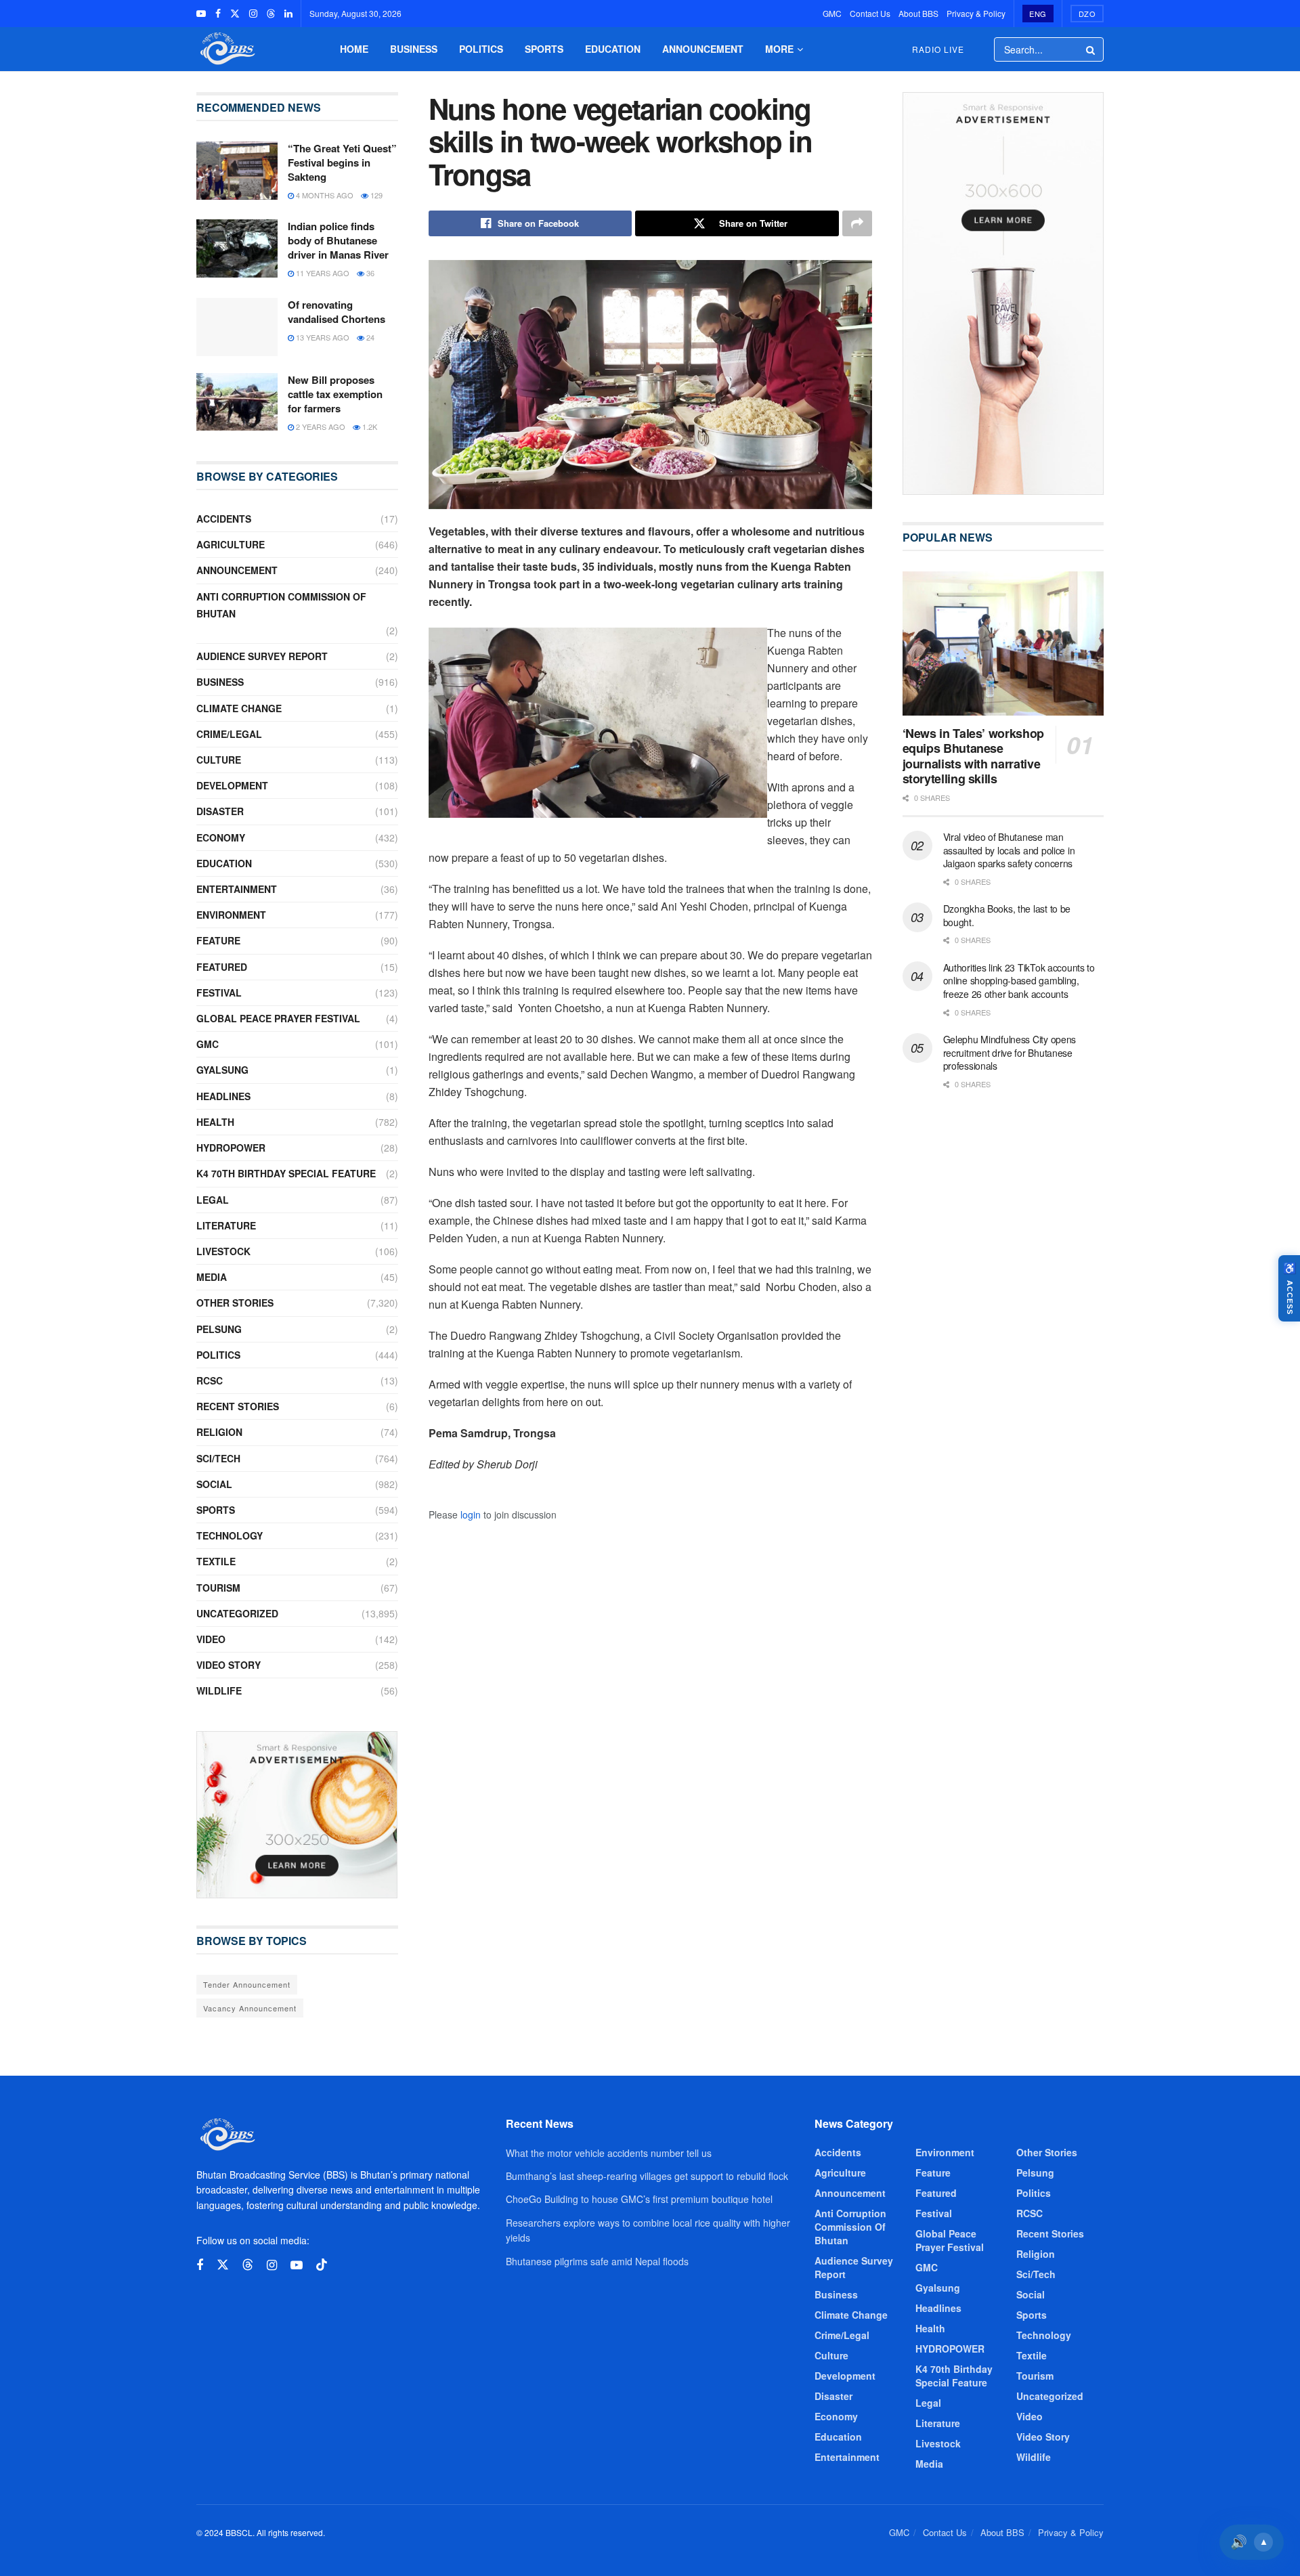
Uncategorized (237, 1613)
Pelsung (219, 1329)
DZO (1087, 14)
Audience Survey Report (262, 656)
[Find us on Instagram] (253, 14)
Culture (219, 760)
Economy (221, 837)
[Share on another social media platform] (857, 223)
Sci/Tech (218, 1458)
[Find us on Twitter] (235, 14)
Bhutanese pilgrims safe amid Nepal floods (597, 2261)
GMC (832, 13)
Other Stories (235, 1303)
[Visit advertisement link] (297, 1815)
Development (232, 785)
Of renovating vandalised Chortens (337, 312)
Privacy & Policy (976, 13)
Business (414, 49)
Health (215, 1122)
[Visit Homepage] (226, 49)
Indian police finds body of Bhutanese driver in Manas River (338, 240)
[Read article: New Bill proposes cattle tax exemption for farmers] (237, 402)
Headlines (223, 1096)
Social (214, 1484)
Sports (544, 49)
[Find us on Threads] (271, 14)
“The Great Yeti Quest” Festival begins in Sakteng (342, 162)
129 (375, 195)
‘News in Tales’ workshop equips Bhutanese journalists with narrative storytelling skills (973, 756)
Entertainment (237, 889)
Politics (481, 49)
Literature (226, 1225)
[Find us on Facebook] (218, 14)
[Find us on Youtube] (201, 14)
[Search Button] (1091, 49)
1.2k (369, 427)
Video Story (229, 1665)
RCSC (210, 1380)
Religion (219, 1432)
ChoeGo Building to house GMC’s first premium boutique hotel (639, 2199)
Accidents (224, 519)
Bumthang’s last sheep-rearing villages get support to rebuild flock (647, 2176)
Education (613, 49)
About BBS (918, 13)
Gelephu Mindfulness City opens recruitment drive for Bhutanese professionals (1010, 1052)
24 (369, 337)
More (779, 49)
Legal (213, 1200)
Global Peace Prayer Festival (278, 1018)
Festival (219, 992)
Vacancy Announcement (250, 2008)
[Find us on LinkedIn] (288, 14)
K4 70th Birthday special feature (286, 1173)
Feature (218, 940)
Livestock (223, 1251)
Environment (231, 915)
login (471, 1514)
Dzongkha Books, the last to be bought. (1007, 915)
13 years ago (322, 337)
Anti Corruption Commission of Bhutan (281, 605)
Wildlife (219, 1690)
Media (212, 1277)
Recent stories (238, 1406)
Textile (216, 1561)
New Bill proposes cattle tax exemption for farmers (335, 394)
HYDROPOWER (231, 1148)
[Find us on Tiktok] (322, 2265)
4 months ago (324, 195)
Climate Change (239, 708)
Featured (222, 967)
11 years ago (322, 273)
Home (354, 49)
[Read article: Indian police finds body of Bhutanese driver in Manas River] (237, 248)
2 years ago (320, 427)
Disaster (220, 811)
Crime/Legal (229, 734)
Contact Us (870, 13)
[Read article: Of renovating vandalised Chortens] (237, 327)
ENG (1038, 14)
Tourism (218, 1588)
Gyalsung (222, 1070)
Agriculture (231, 544)
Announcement (703, 49)
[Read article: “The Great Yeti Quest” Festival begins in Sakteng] (237, 171)
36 (369, 273)
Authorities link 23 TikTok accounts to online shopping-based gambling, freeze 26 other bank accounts (1019, 981)
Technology (230, 1535)
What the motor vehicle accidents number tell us (609, 2153)
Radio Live (938, 49)
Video (211, 1639)
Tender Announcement (247, 1984)
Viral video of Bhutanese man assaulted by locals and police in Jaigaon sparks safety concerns (1009, 850)
